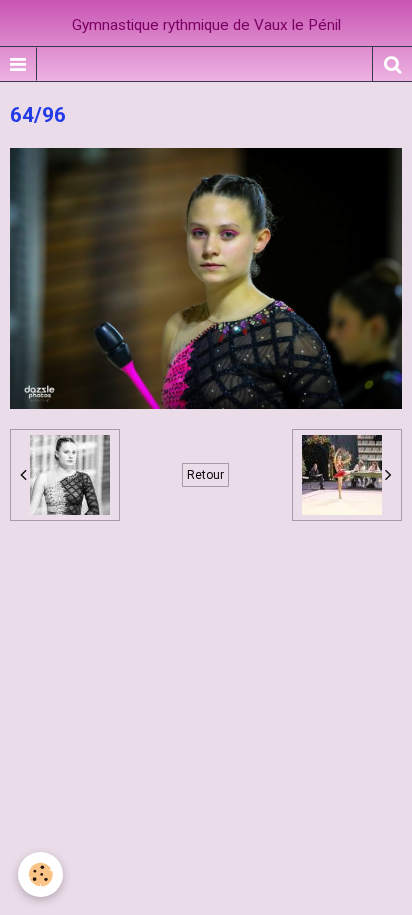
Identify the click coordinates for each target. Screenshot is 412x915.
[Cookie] (40, 874)
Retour (205, 475)
